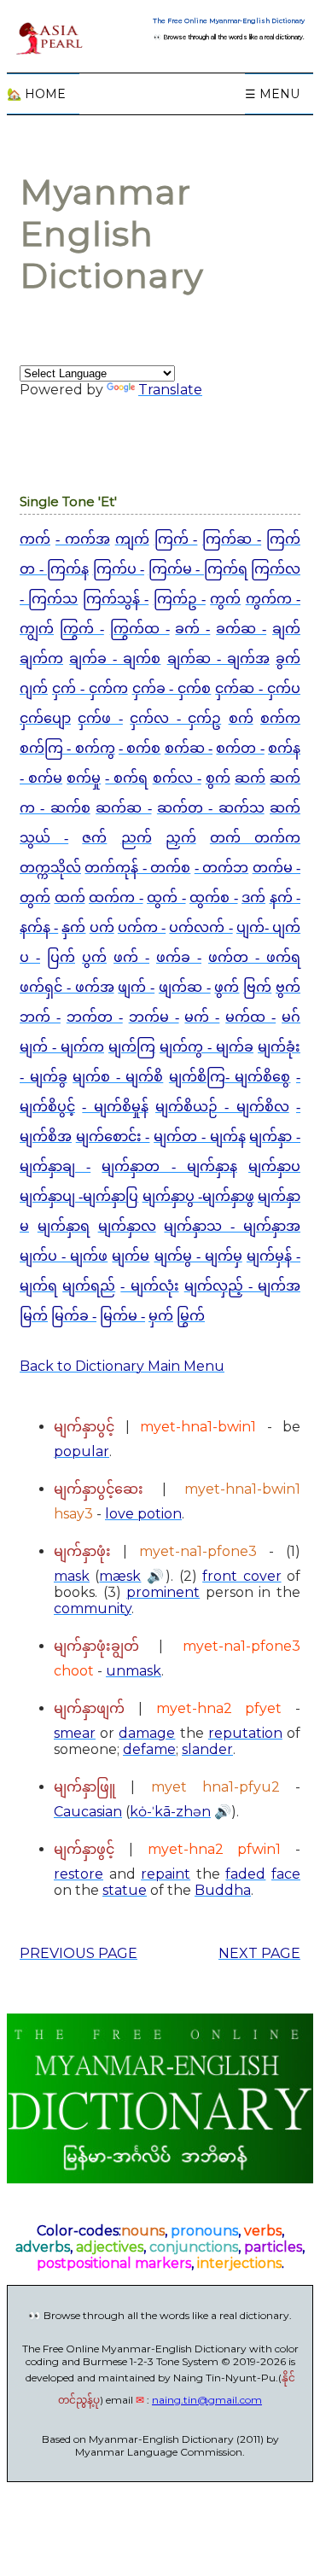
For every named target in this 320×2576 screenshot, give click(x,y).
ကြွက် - (82, 629)
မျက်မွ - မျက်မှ (198, 1256)
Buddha (223, 1890)
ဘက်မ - (154, 1017)
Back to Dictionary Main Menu (122, 1366)
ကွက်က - (273, 599)
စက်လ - (177, 778)
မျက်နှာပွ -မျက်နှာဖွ (198, 1196)
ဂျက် (34, 688)
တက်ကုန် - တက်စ (137, 868)
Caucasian (88, 1812)
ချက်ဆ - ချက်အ (218, 659)
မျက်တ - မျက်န (199, 1136)
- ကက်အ (83, 539)
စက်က (280, 718)
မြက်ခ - (74, 1316)
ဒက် (253, 898)
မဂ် (291, 1017)
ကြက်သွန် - (116, 599)
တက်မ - (276, 868)
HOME (36, 94)
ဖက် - (131, 957)
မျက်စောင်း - (113, 1136)
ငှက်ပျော (45, 718)
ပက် (102, 927)
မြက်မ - (122, 1316)
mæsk (120, 1576)
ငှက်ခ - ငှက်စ (172, 688)
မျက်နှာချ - (55, 1166)
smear (75, 1733)
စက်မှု (84, 778)
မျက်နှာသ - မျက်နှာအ (232, 1226)
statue (125, 1890)
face (286, 1874)
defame (149, 1749)
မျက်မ (131, 1256)
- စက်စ (140, 748)
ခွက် (288, 659)
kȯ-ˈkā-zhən (170, 1812)
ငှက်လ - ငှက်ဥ (175, 718)
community (93, 1609)
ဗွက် (288, 987)
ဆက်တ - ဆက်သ (211, 808)
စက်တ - (240, 748)
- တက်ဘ (221, 868)
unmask (134, 1671)
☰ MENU (272, 94)
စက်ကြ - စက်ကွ (67, 748)
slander (207, 1749)
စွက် (218, 778)
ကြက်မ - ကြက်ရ (198, 569)
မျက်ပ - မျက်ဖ (64, 1256)
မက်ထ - (250, 1017)
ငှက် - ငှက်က (90, 688)
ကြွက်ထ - (140, 629)
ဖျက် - (136, 987)
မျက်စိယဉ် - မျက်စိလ (222, 1107)
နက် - (285, 898)
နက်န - (39, 927)
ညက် (137, 838)
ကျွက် (37, 629)
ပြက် (61, 957)
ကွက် (225, 599)
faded (245, 1874)
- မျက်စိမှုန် (115, 1107)
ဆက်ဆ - (123, 808)
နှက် (73, 927)
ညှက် (181, 838)
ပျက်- (254, 927)
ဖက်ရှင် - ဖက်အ (67, 987)
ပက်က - (142, 927)
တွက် (35, 898)
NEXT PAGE (259, 1953)
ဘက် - (40, 1017)
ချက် (286, 629)
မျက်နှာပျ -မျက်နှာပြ (79, 1196)
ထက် (70, 898)
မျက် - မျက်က (62, 1047)
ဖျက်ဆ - (185, 987)
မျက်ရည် (89, 1286)
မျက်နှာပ (274, 1166)
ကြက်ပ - (119, 569)
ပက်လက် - (201, 927)
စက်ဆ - (189, 748)
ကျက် (132, 539)
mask (72, 1576)
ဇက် (94, 838)
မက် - (202, 1017)
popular (81, 1451)
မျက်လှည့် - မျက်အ (242, 1286)
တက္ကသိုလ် (50, 868)
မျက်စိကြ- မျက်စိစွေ (230, 1077)
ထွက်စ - (214, 898)
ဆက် (250, 778)
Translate (170, 390)
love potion (143, 1514)
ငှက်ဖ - (100, 718)
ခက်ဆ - (241, 629)
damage (147, 1733)
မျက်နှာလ (127, 1226)
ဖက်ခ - (179, 957)
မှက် (161, 1316)
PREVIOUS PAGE (79, 1953)
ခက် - (192, 629)
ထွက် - (166, 898)
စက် (241, 718)
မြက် (34, 1316)
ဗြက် (257, 987)
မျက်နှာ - (275, 1136)
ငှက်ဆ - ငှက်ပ (258, 688)
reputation (245, 1733)
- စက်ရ (126, 778)
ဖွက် (227, 987)
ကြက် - (176, 539)
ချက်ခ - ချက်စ (115, 659)
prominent (163, 1592)
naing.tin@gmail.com (207, 2400)
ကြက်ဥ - (180, 599)
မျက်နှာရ (64, 1226)
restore (79, 1874)
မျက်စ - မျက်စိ (118, 1077)
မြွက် (191, 1316)
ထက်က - (116, 898)
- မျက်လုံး (149, 1286)
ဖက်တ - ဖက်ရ (254, 957)
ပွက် (94, 957)
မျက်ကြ (132, 1047)
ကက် (35, 539)
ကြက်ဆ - (232, 539)
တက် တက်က (255, 838)
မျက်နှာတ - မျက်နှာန (169, 1166)
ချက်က (41, 659)
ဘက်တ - (95, 1017)
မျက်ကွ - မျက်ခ (207, 1047)
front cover (241, 1576)
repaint (166, 1874)
